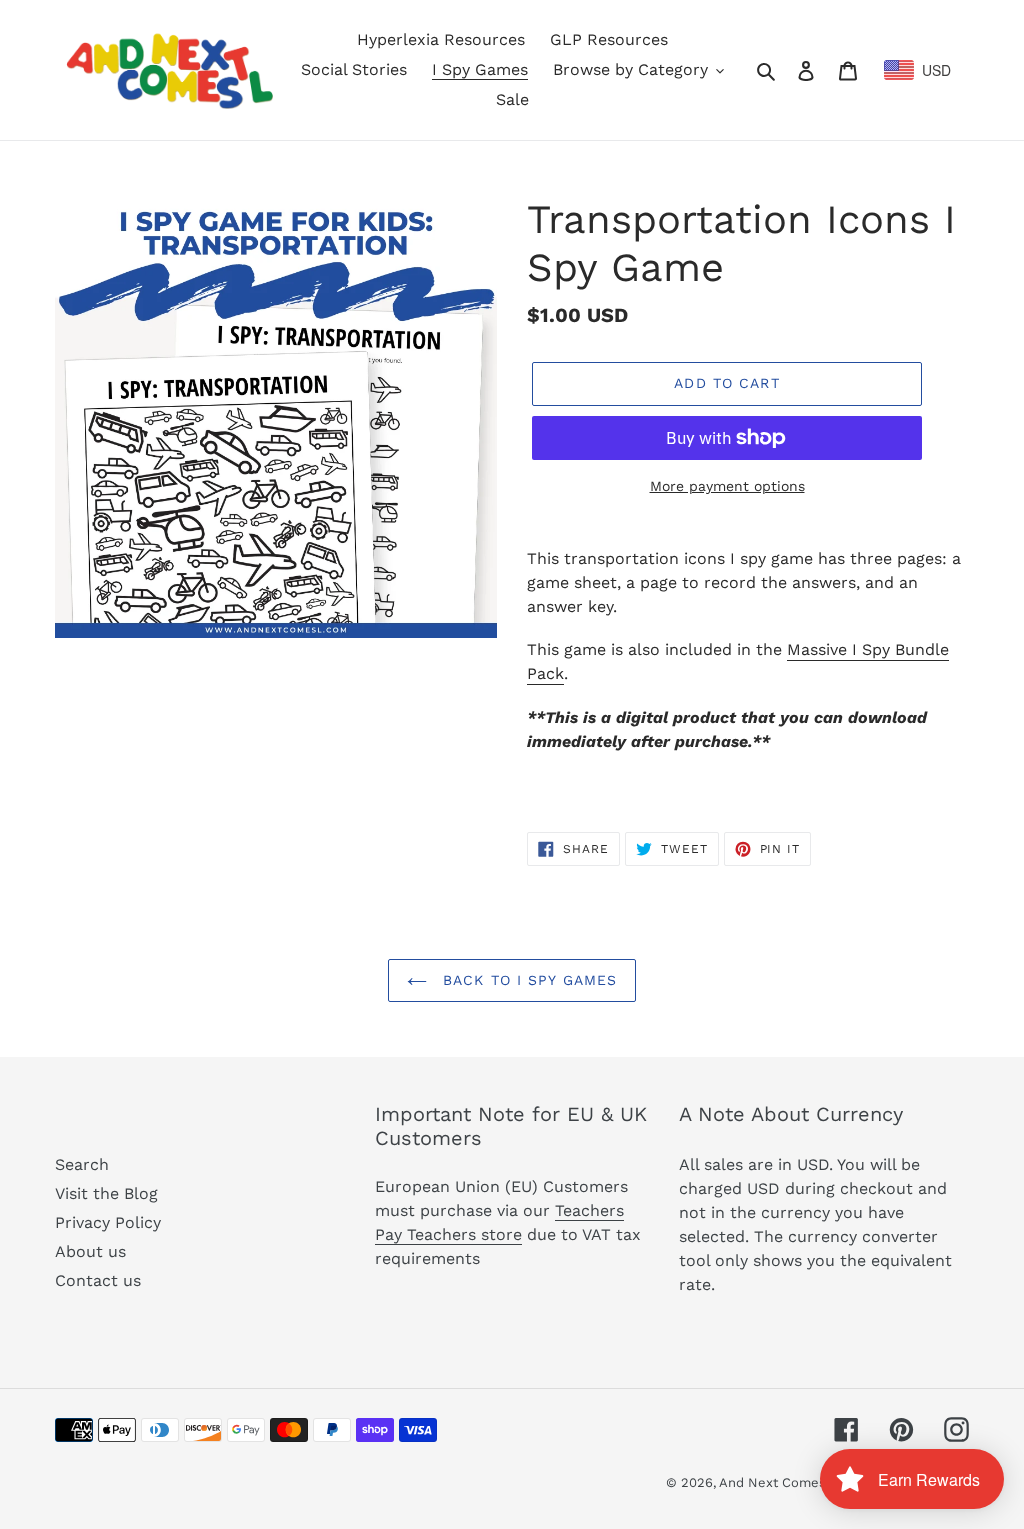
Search (82, 1164)
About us (90, 1251)
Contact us (98, 1280)
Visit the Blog (106, 1193)
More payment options (727, 486)
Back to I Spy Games (527, 980)
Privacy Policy (108, 1222)
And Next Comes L (778, 1482)
